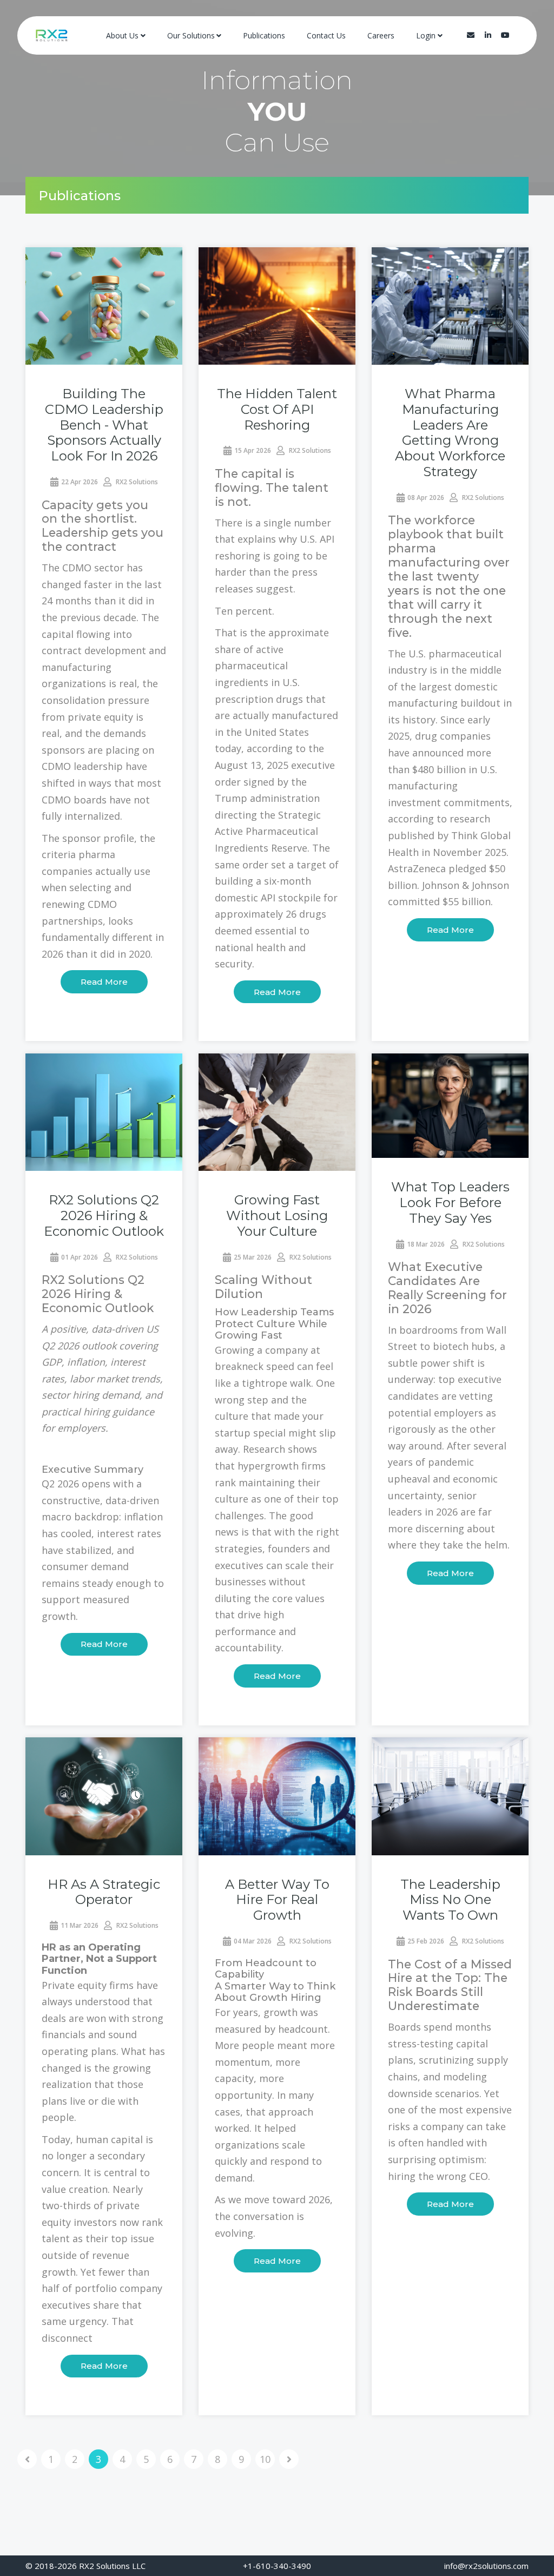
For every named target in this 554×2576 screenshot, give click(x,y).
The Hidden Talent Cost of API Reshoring (277, 409)
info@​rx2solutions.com (486, 2566)
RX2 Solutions (136, 482)
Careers (381, 35)
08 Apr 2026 (426, 498)
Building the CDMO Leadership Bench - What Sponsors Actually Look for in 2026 (104, 425)
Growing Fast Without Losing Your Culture (277, 1215)
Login (426, 35)
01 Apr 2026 (80, 1257)
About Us (122, 35)
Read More (104, 982)
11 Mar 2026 (80, 1925)
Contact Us (326, 35)
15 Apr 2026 (253, 450)
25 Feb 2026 (426, 1941)
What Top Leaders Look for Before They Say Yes (450, 1203)
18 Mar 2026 (426, 1244)
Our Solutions (191, 35)
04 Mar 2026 (253, 1941)
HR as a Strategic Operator (104, 1892)
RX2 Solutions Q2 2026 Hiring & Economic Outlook (104, 1215)
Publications (264, 35)
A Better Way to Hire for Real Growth (277, 1900)
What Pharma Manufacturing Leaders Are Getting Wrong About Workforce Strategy (450, 433)
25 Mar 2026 (253, 1257)
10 (265, 2459)
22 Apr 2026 (80, 482)
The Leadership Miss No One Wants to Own (450, 1900)
